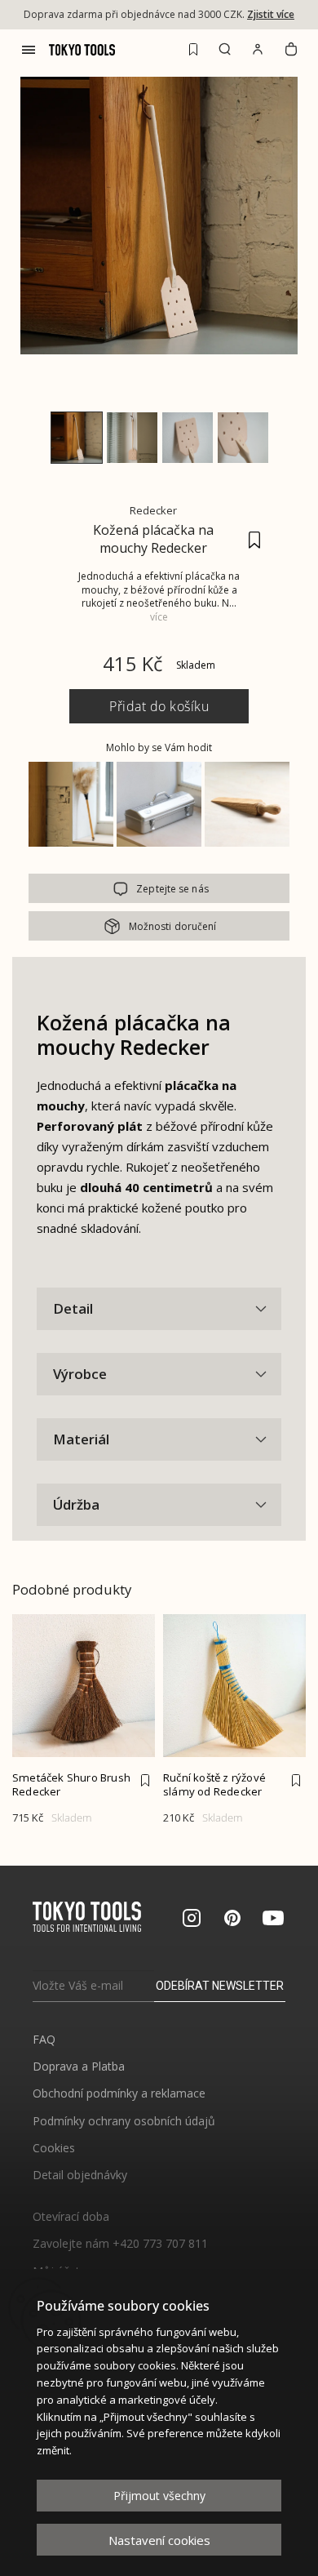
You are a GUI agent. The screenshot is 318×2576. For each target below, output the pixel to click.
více (159, 617)
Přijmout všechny (159, 2496)
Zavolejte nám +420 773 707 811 (120, 2243)
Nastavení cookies (159, 2540)
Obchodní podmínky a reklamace (119, 2093)
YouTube (273, 1918)
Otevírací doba (71, 2216)
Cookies (54, 2148)
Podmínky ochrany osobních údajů (124, 2121)
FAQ (44, 2039)
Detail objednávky (80, 2175)
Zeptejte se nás (172, 889)
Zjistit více (271, 14)
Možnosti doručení (173, 926)
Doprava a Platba (79, 2066)
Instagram (192, 1918)
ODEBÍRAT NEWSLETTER (220, 1986)
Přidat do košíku (159, 706)
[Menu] (29, 50)
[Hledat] (225, 49)
